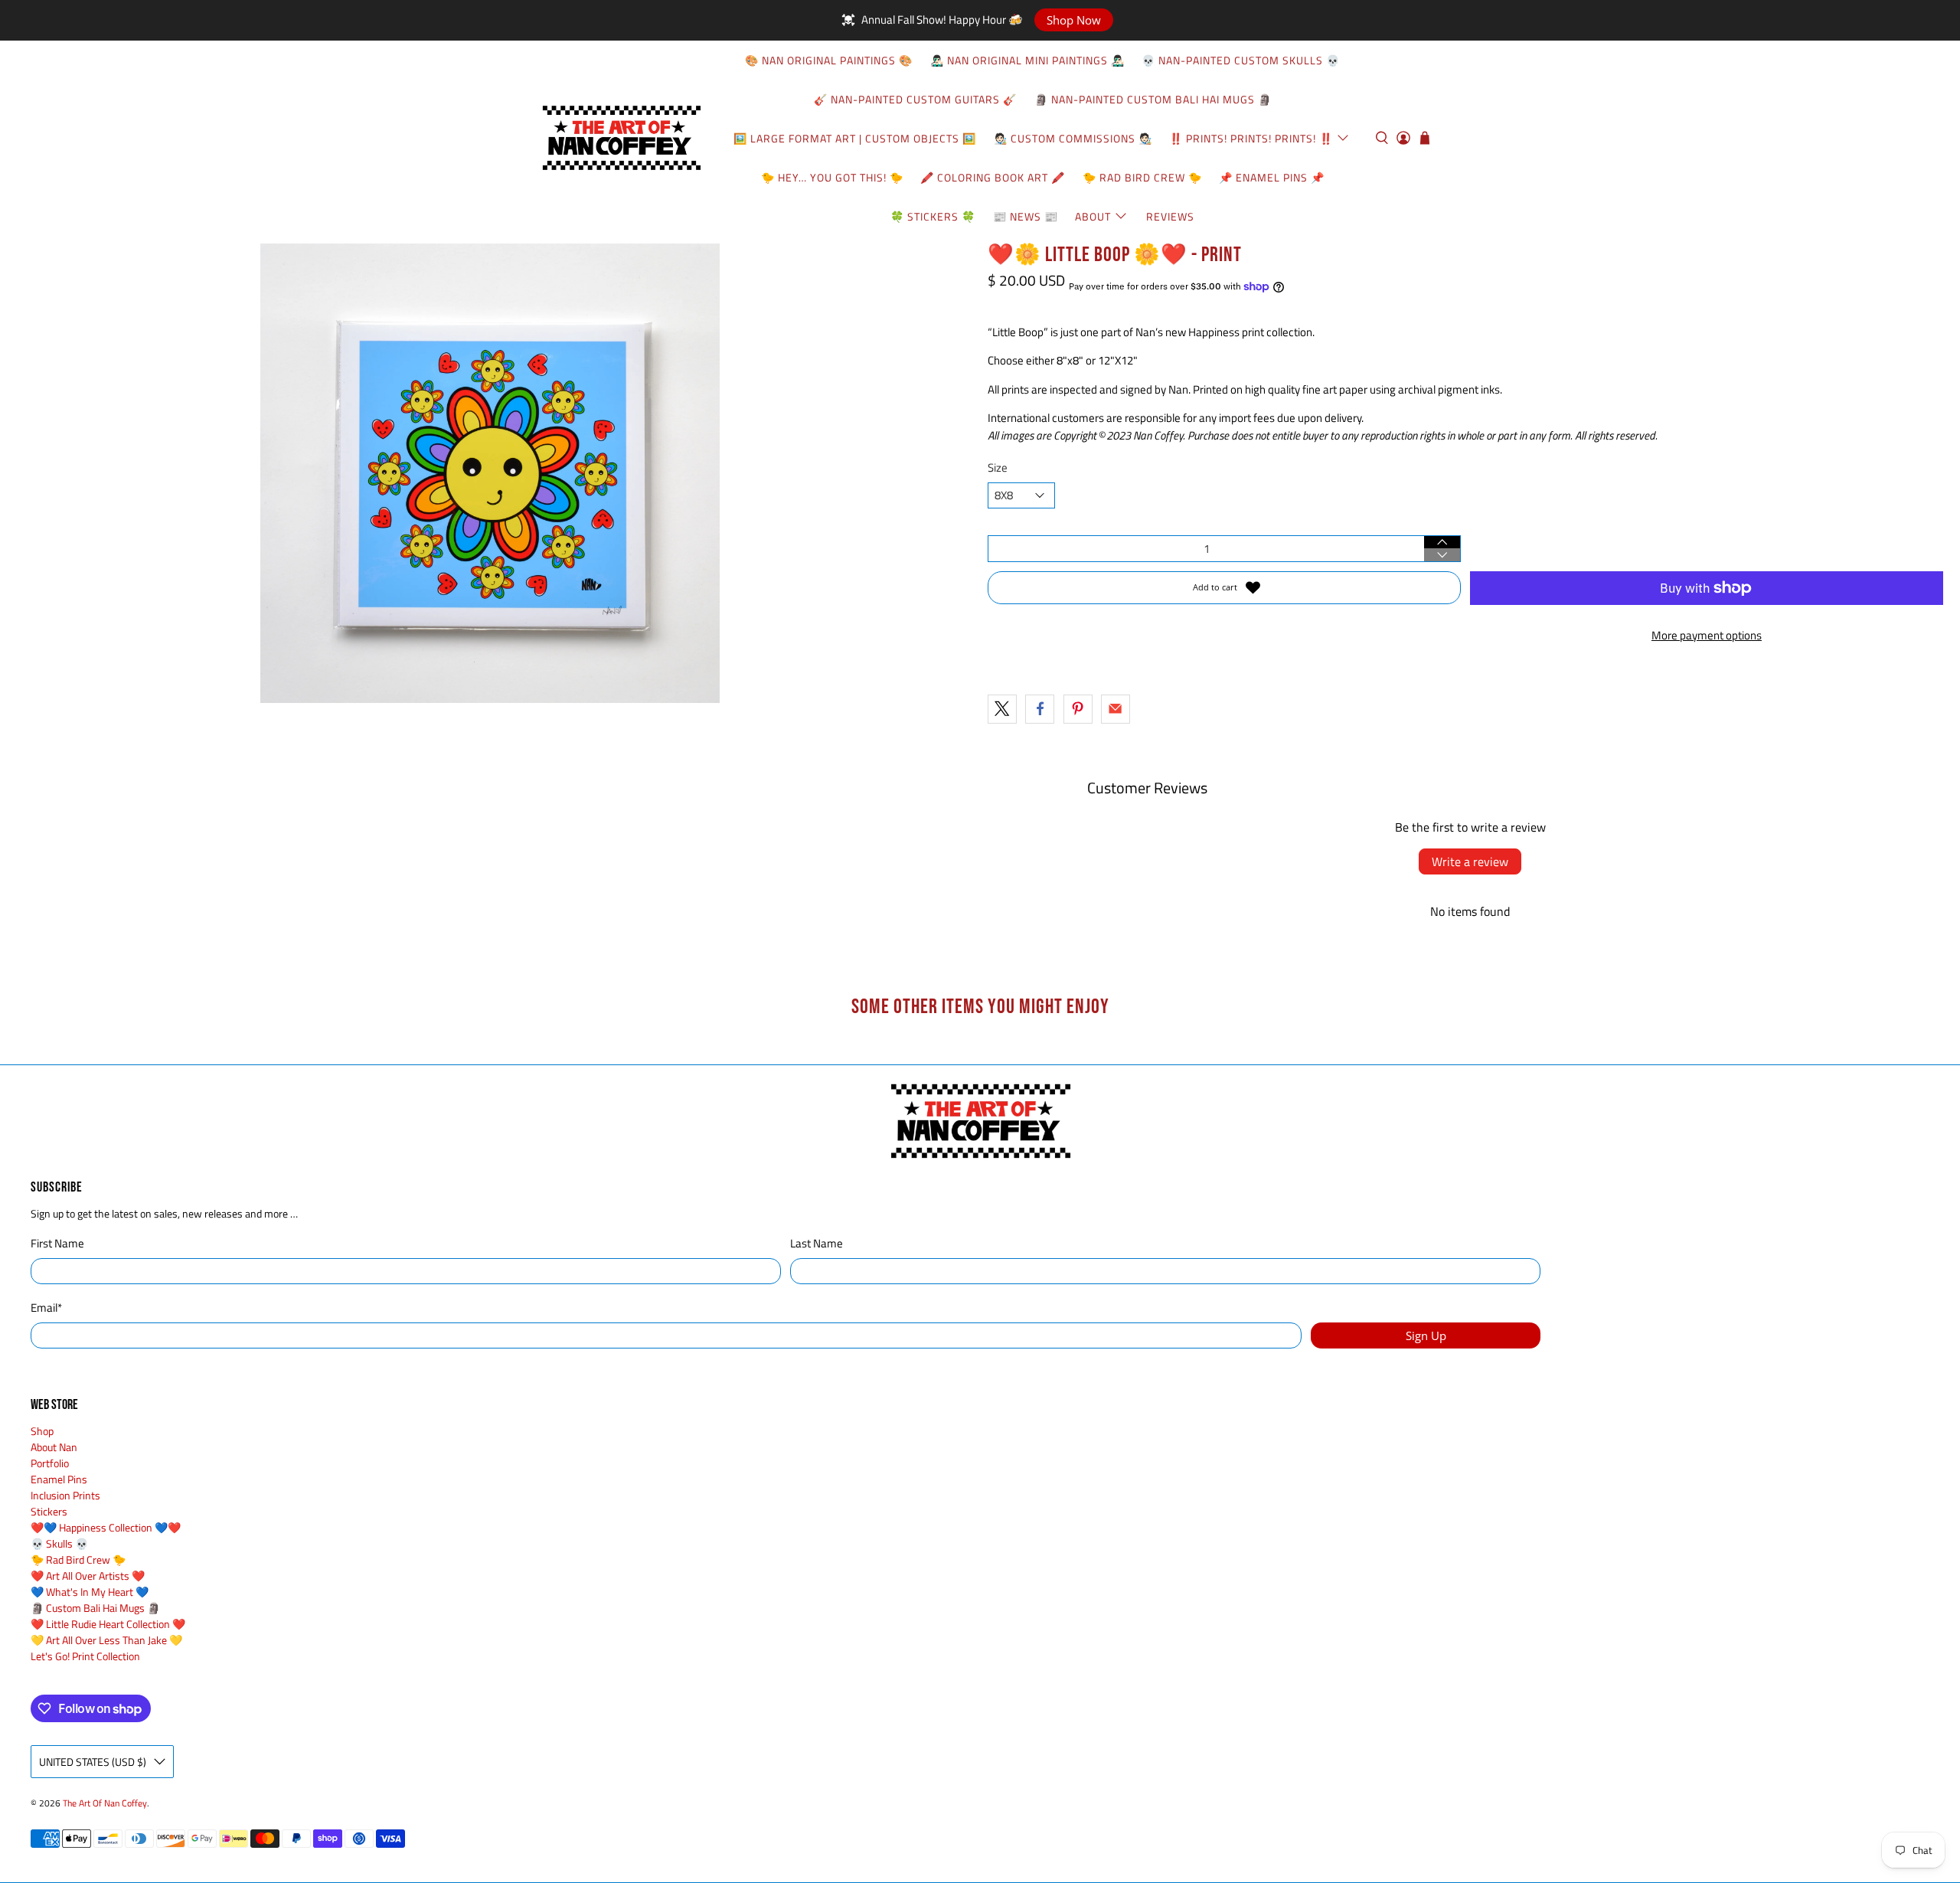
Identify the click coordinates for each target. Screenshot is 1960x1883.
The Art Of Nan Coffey (105, 1803)
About (1093, 216)
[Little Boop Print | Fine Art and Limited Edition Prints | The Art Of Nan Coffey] (490, 473)
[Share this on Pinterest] (1078, 709)
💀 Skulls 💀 (59, 1543)
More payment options (1707, 635)
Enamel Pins (59, 1479)
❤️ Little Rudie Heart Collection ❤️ (108, 1624)
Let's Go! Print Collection (85, 1656)
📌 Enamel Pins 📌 (1272, 177)
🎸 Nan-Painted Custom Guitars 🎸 (915, 99)
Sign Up (1426, 1335)
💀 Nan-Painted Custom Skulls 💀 (1241, 60)
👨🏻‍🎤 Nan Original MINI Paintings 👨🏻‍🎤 (1027, 60)
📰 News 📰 (1026, 216)
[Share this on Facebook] (1040, 709)
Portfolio (50, 1463)
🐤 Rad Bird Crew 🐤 (1142, 177)
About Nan (54, 1447)
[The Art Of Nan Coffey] (621, 138)
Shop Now (1074, 20)
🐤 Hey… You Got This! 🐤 (832, 177)
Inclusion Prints (65, 1495)
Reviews (1170, 216)
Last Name (817, 1244)
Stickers (49, 1511)
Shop (42, 1431)
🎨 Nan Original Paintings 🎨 (829, 60)
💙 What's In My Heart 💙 (90, 1592)
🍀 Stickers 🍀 (933, 216)
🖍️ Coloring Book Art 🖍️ (993, 177)
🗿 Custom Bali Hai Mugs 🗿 (95, 1608)
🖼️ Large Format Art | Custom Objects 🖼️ (855, 138)
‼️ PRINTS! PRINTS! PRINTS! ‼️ (1251, 138)
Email (46, 1308)
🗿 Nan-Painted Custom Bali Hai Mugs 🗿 (1153, 99)
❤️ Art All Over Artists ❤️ (88, 1576)
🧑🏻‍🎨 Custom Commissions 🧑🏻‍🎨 (1073, 138)
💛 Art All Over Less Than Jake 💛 (106, 1640)
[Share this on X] (1002, 709)
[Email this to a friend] (1116, 709)
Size (998, 468)
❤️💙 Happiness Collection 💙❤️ (106, 1527)
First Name (57, 1244)
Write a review (1470, 861)
